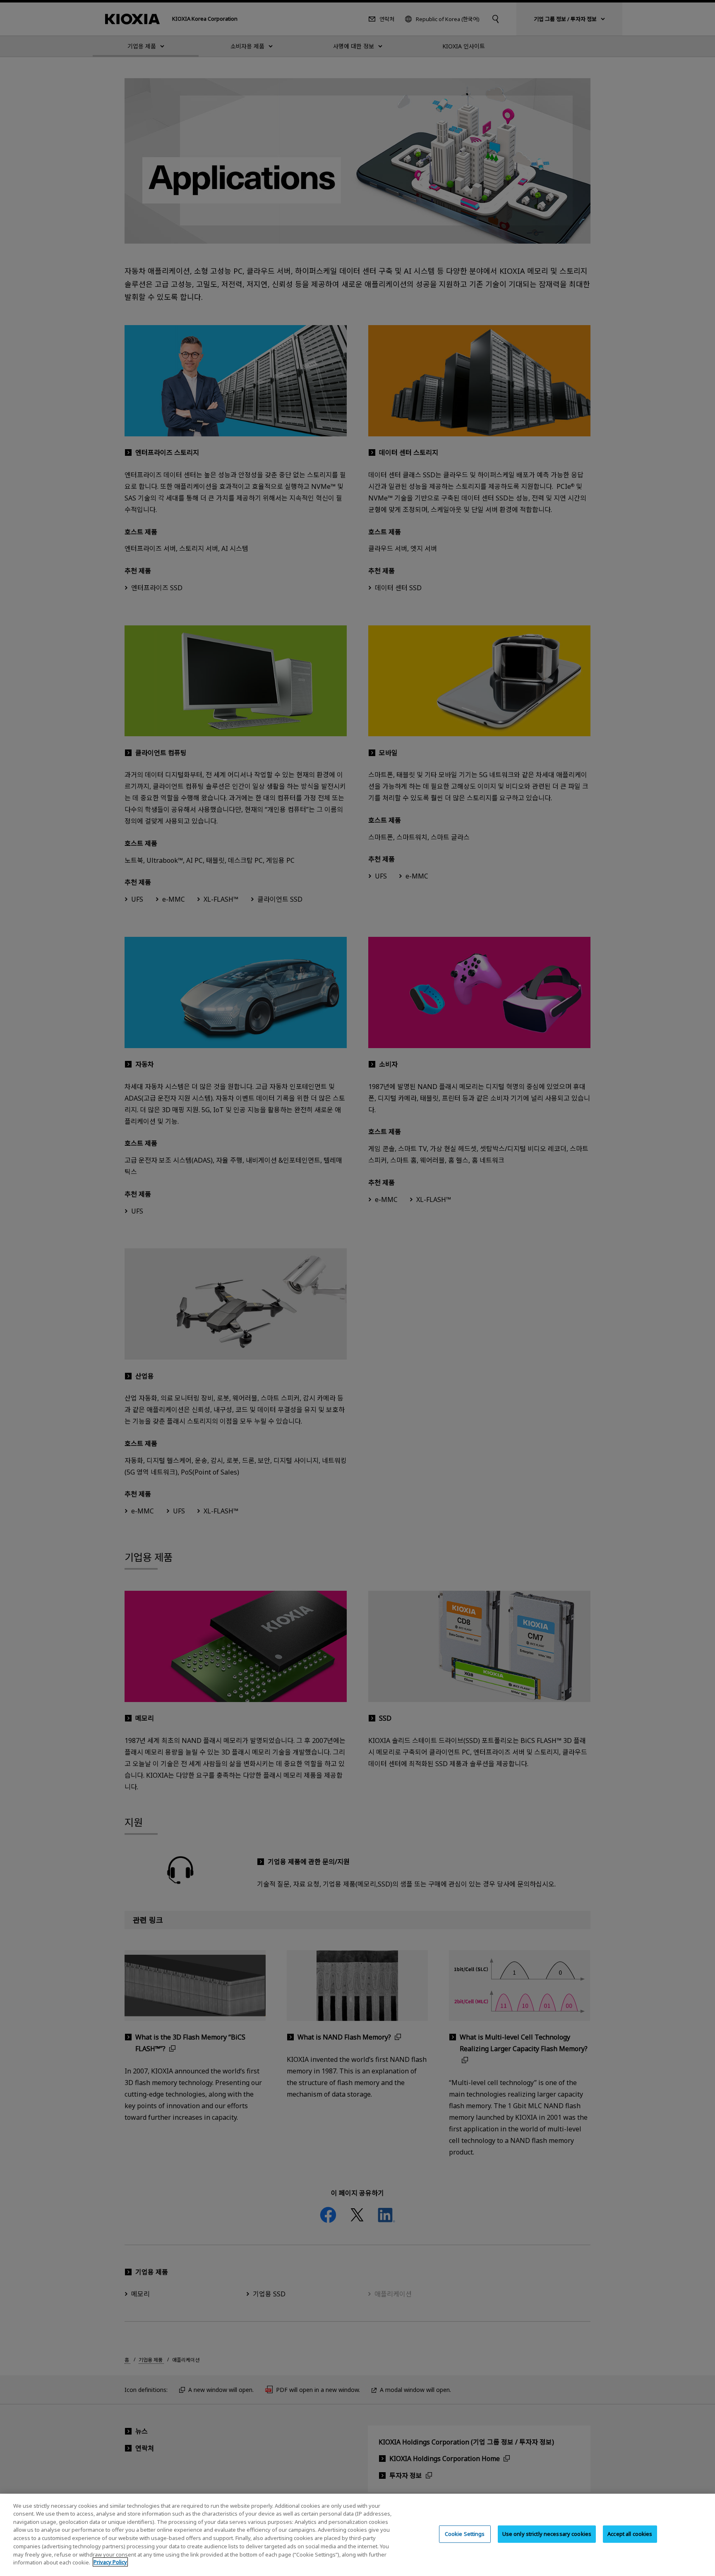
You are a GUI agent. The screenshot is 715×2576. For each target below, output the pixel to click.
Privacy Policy (110, 2562)
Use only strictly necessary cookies (547, 2534)
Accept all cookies (630, 2534)
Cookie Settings (465, 2534)
